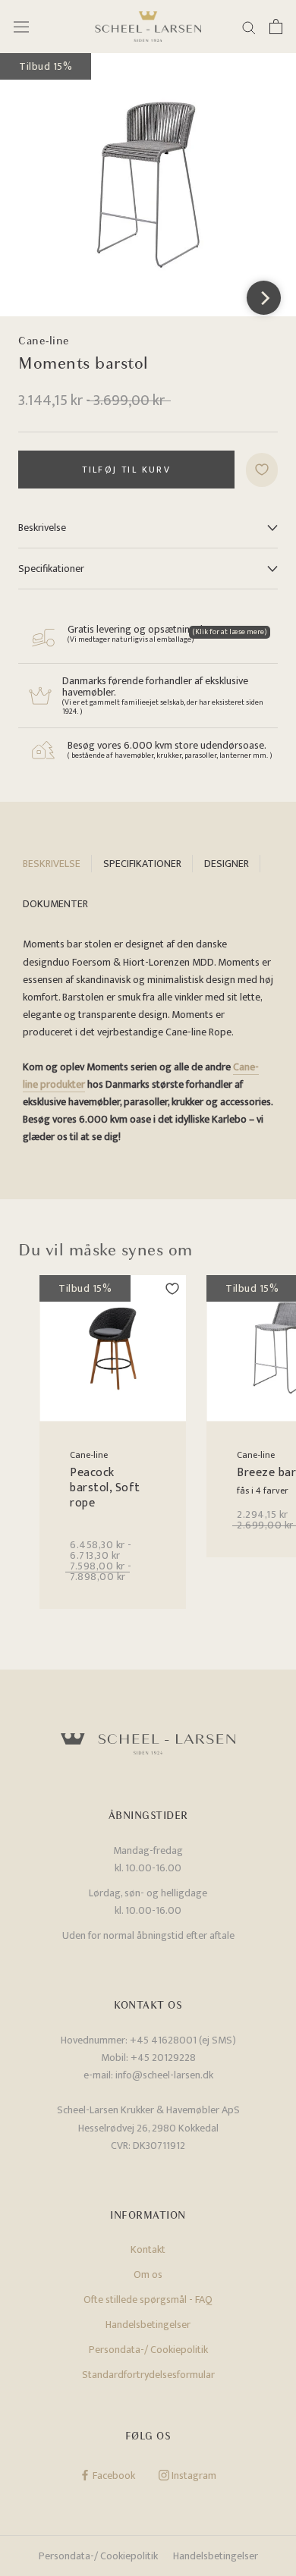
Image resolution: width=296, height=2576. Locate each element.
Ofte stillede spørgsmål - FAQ (148, 2300)
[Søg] (249, 27)
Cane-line (44, 341)
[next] (264, 298)
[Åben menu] (21, 27)
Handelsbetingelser (148, 2325)
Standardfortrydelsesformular (148, 2375)
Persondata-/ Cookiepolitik (148, 2350)
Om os (148, 2274)
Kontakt (148, 2249)
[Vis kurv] (276, 27)
